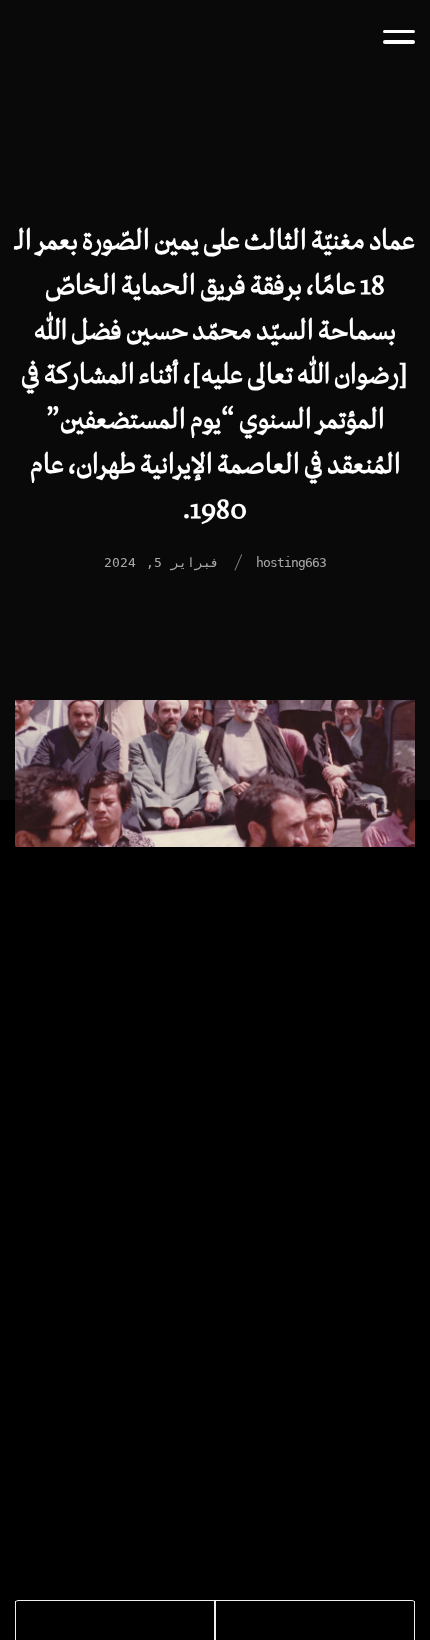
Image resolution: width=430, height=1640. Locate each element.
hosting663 (291, 562)
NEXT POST (76, 1628)
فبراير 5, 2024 (161, 562)
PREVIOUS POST (337, 1628)
